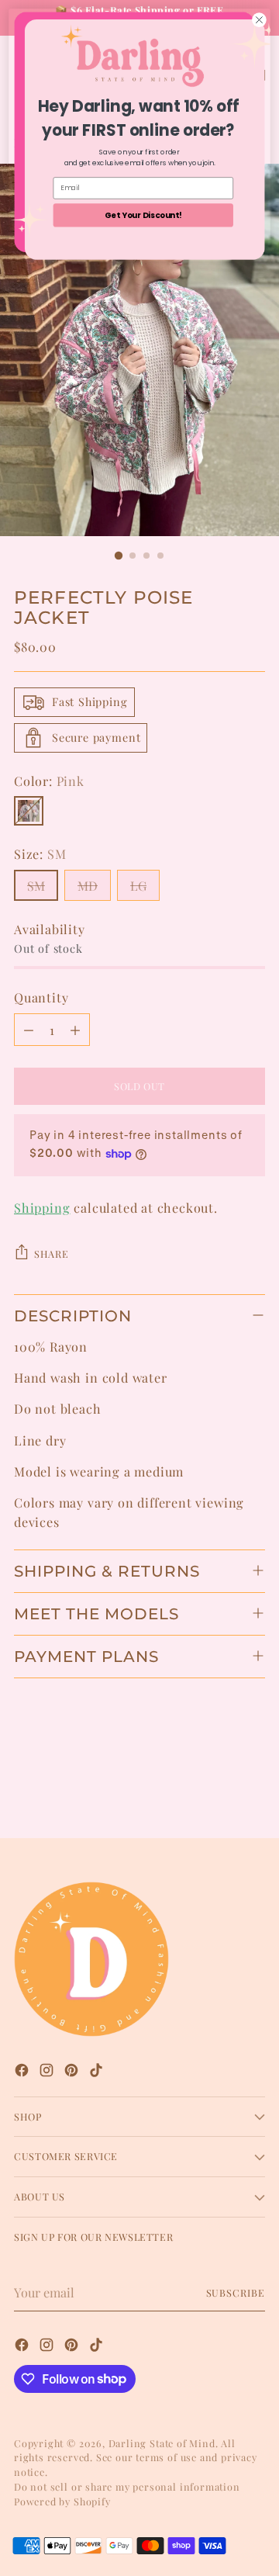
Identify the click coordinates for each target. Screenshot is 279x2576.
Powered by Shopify (62, 2501)
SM (36, 885)
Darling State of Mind (162, 2443)
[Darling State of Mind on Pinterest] (73, 2072)
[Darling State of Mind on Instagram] (48, 2072)
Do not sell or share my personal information (127, 2486)
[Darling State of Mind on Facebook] (23, 2072)
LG (138, 885)
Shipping (42, 1207)
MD (88, 885)
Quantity (41, 997)
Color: (49, 781)
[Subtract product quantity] (29, 1030)
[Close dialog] (260, 20)
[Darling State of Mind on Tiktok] (98, 2072)
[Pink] (29, 811)
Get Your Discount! (143, 215)
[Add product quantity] (75, 1030)
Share (51, 1253)
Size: (40, 853)
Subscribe (236, 2292)
